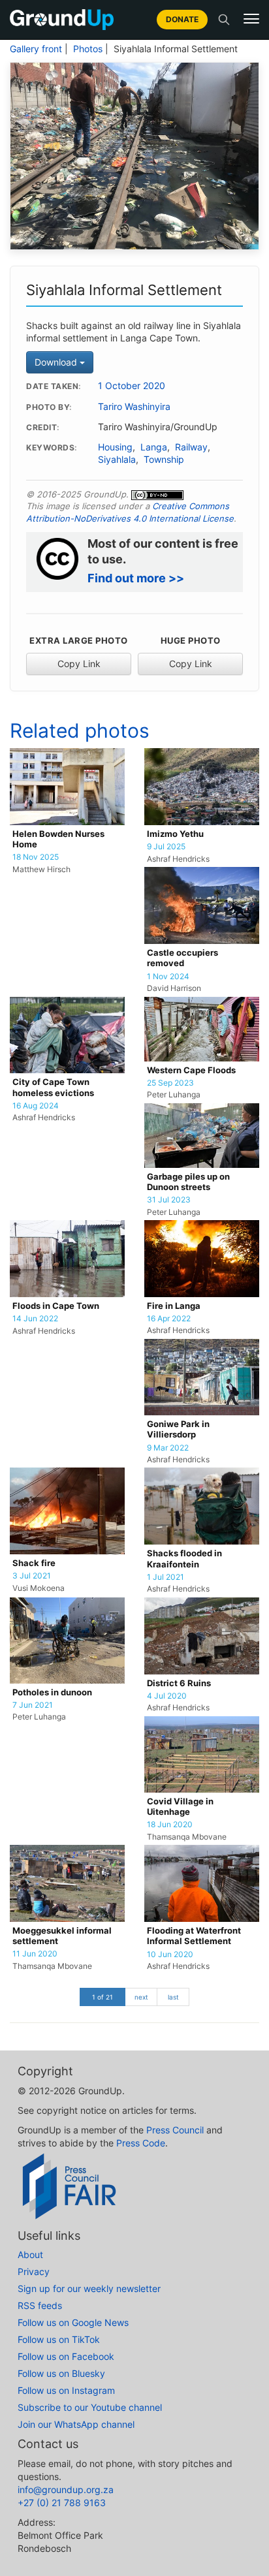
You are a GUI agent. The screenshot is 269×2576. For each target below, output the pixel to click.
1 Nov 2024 (168, 977)
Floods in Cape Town (56, 1306)
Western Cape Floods (191, 1070)
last (173, 1997)
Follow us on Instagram (66, 2390)
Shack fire (34, 1563)
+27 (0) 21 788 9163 (62, 2503)
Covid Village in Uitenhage (180, 1807)
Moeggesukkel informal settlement (62, 1936)
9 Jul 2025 (166, 847)
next (141, 1997)
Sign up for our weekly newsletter (89, 2288)
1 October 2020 (132, 386)
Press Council (175, 2130)
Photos (88, 49)
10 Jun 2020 (170, 1955)
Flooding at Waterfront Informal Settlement (194, 1936)
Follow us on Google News (73, 2322)
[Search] (224, 20)
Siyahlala (117, 460)
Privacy (34, 2271)
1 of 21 (103, 1997)
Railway (191, 447)
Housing (115, 447)
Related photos (80, 730)
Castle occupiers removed (182, 958)
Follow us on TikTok (59, 2339)
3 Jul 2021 (32, 1576)
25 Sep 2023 (170, 1083)
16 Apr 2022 (169, 1319)
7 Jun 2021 (33, 1705)
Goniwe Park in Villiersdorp (178, 1429)
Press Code (141, 2143)
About (30, 2254)
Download (57, 362)
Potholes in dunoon (52, 1692)
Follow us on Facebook (66, 2356)
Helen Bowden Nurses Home (58, 839)
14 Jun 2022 (35, 1319)
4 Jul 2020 (167, 1696)
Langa (154, 447)
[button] (251, 19)
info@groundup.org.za (66, 2490)
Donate (182, 19)
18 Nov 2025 (36, 857)
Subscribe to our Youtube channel (90, 2407)
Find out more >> (136, 578)
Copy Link (79, 664)
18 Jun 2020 (170, 1825)
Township (164, 460)
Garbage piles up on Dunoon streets (188, 1182)
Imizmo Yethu (175, 834)
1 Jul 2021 (166, 1577)
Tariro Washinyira (134, 407)
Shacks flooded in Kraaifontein (184, 1559)
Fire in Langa (174, 1306)
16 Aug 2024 (36, 1106)
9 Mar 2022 (168, 1448)
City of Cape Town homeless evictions (53, 1087)
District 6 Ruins (179, 1683)
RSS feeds (40, 2305)
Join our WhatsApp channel (76, 2424)
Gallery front (36, 49)
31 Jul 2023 (169, 1200)
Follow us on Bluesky (61, 2373)
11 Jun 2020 (35, 1954)
